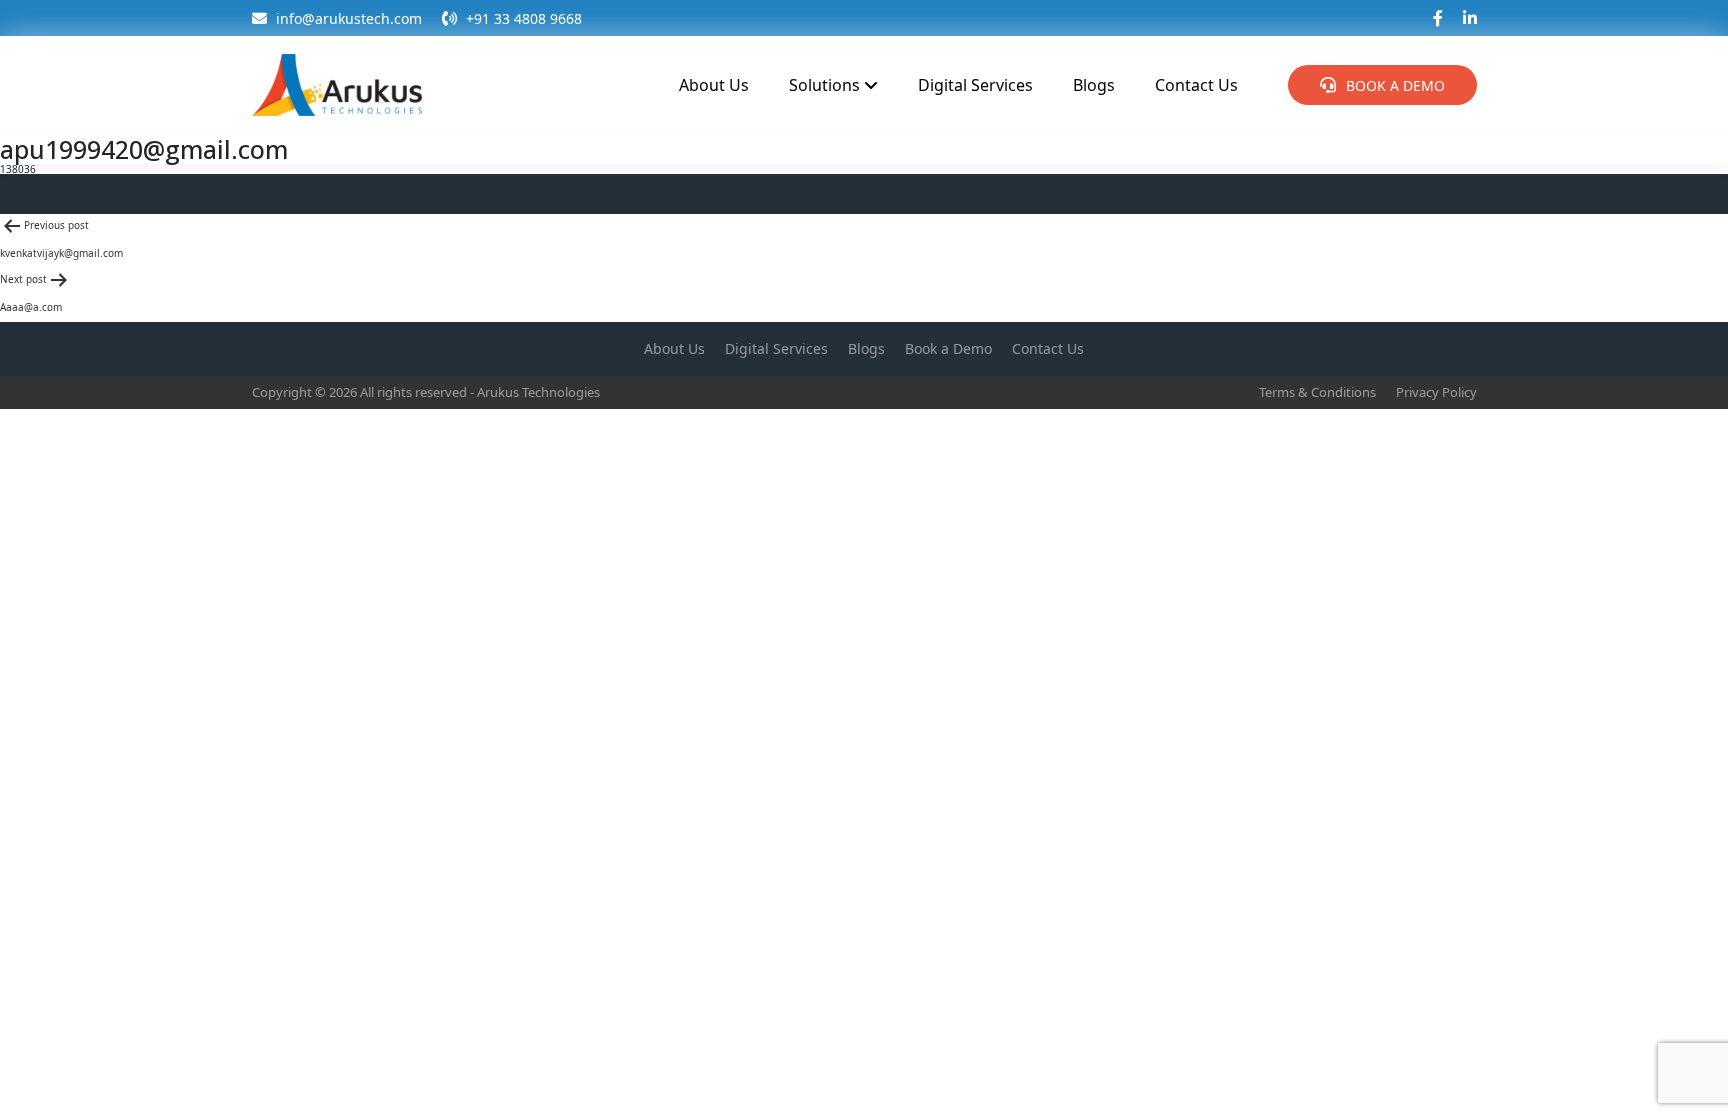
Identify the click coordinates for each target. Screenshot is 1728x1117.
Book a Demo (1395, 85)
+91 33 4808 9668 (522, 18)
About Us (714, 85)
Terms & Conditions (1317, 392)
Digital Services (975, 85)
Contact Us (1196, 85)
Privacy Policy (1436, 392)
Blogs (1094, 85)
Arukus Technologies (538, 392)
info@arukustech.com (347, 18)
